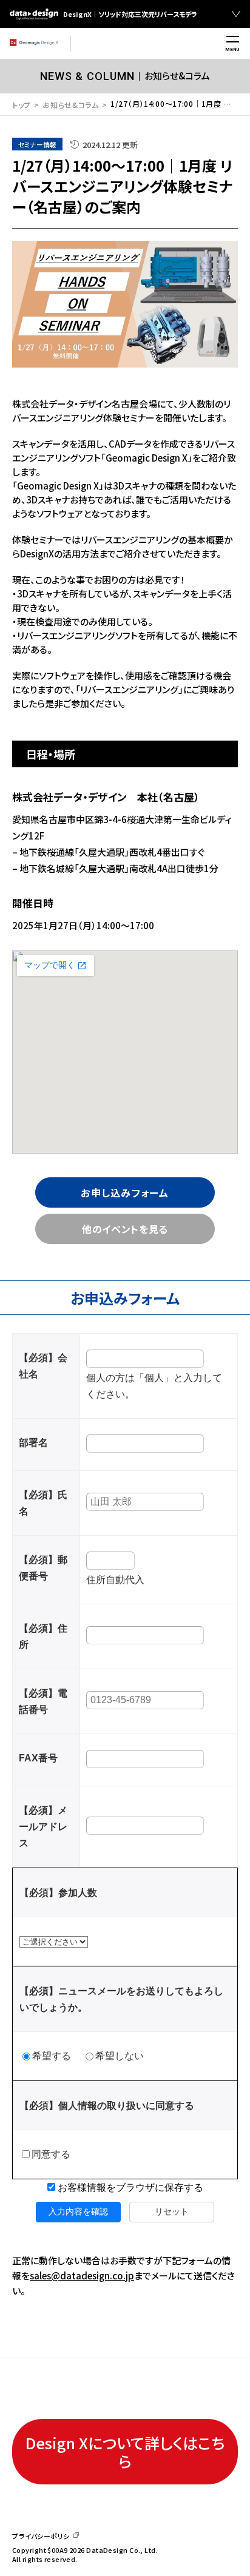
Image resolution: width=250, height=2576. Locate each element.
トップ (22, 105)
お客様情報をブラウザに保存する (129, 2188)
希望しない (120, 2056)
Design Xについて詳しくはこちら (125, 2452)
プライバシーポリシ (41, 2536)
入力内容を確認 (78, 2211)
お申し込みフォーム (125, 1192)
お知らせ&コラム (71, 105)
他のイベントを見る (125, 1229)
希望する (52, 2056)
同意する (51, 2154)
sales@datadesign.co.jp (82, 2275)
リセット (172, 2211)
